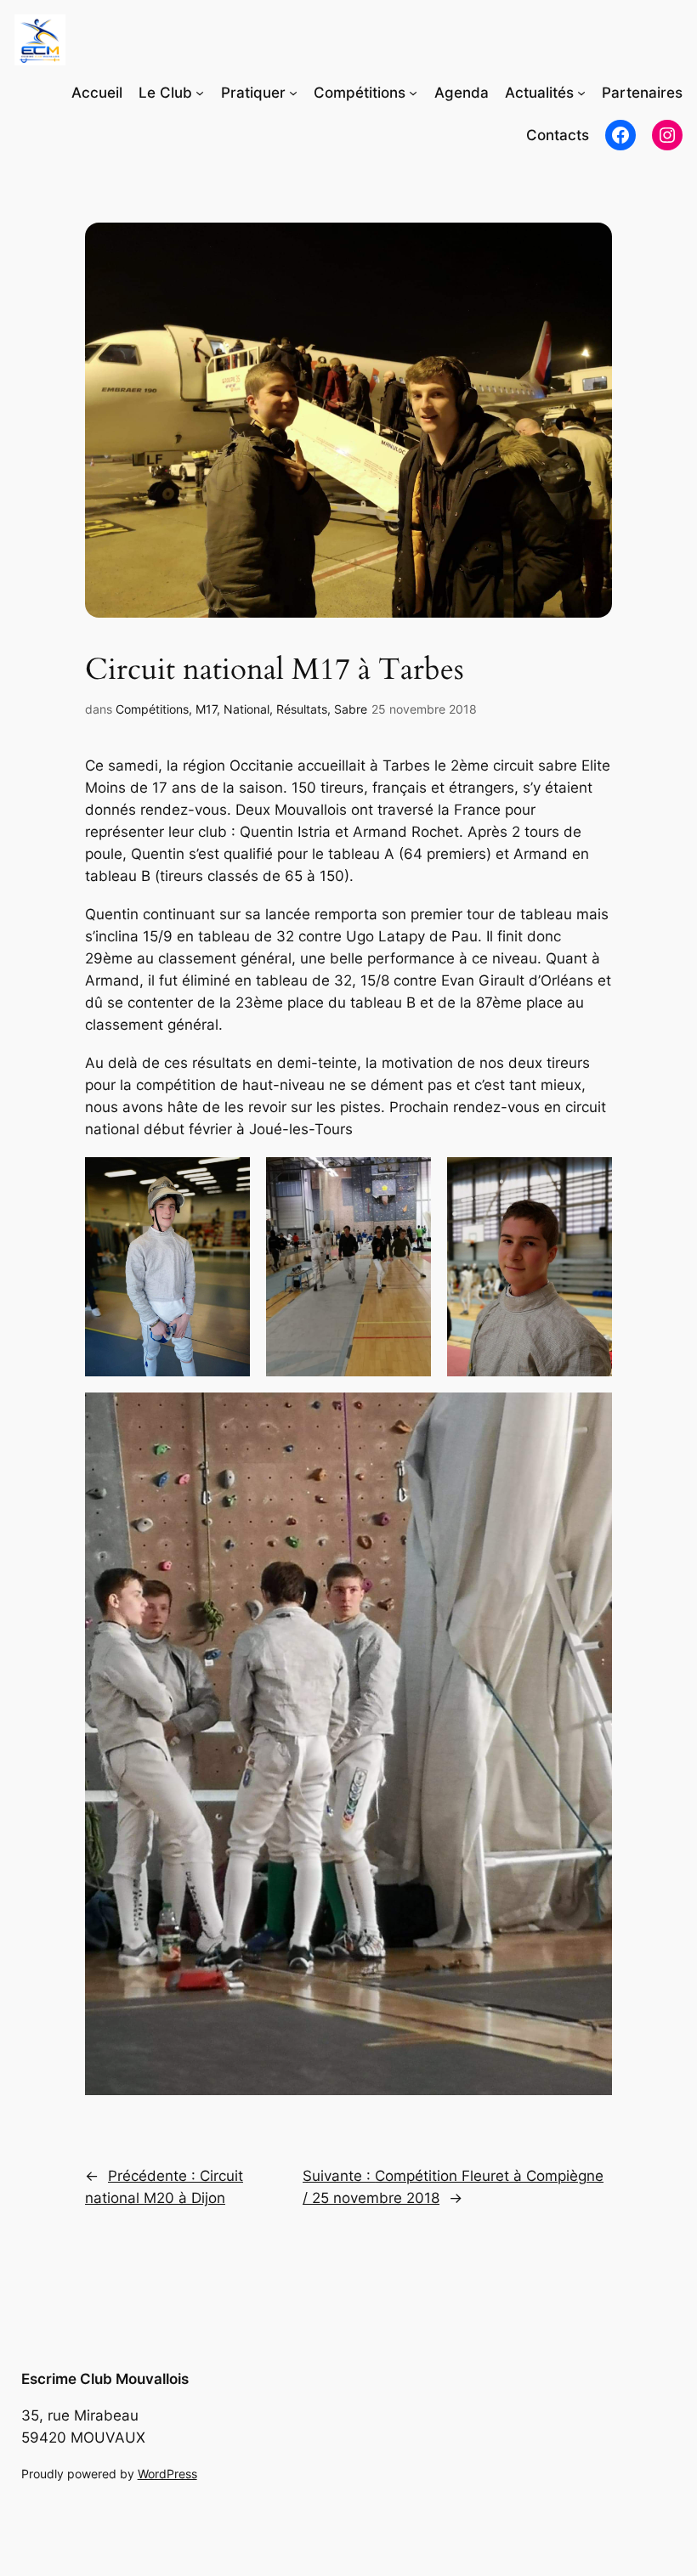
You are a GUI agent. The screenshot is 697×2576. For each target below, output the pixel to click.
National (246, 709)
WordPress (167, 2474)
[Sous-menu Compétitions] (413, 93)
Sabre (351, 709)
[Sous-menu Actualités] (581, 93)
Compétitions (152, 709)
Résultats (302, 709)
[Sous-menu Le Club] (200, 93)
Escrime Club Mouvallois (105, 2379)
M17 (206, 709)
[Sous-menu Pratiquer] (293, 93)
